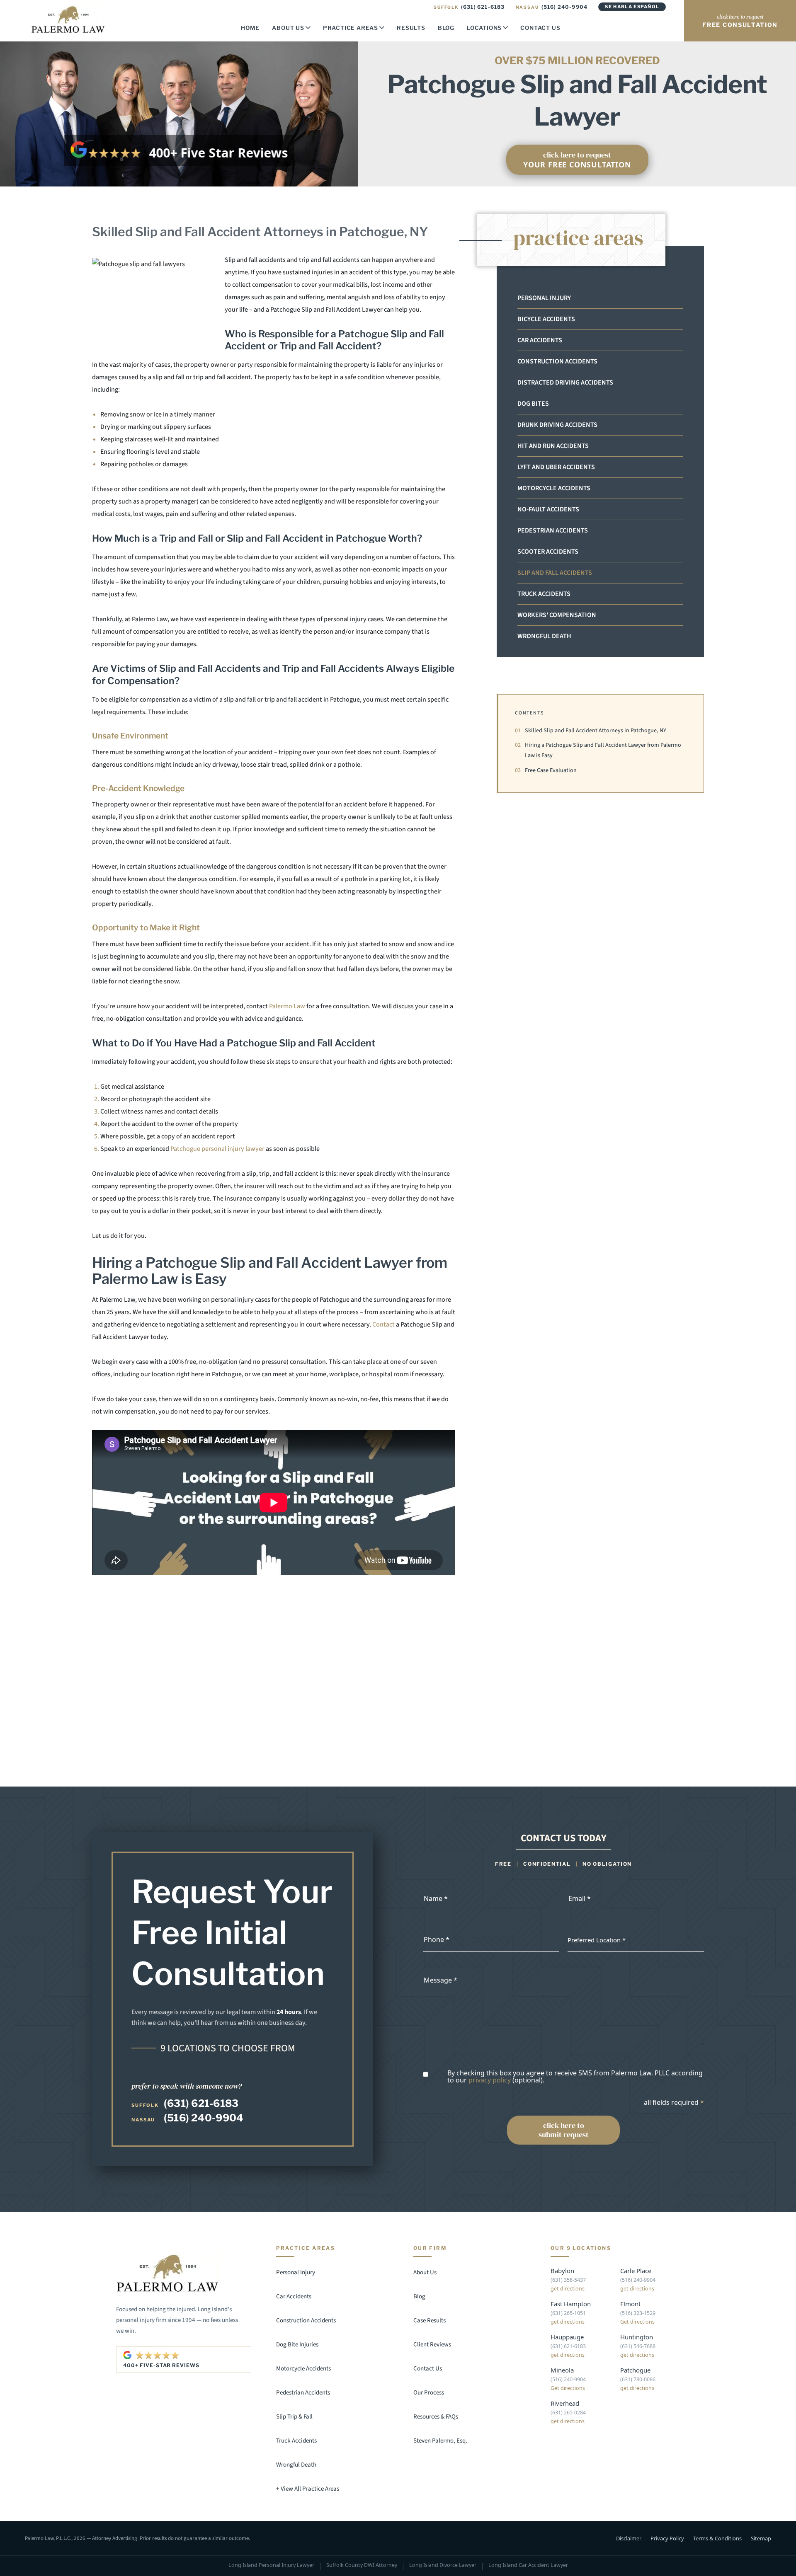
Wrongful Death (544, 636)
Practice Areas (351, 28)
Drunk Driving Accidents (557, 425)
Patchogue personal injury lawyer (217, 1149)
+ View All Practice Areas (308, 2489)
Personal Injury (544, 298)
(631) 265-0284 (568, 2413)
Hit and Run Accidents (553, 446)
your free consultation (577, 160)
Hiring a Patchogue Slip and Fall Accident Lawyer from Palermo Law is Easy (598, 750)
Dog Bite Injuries (297, 2345)
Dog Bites (533, 404)
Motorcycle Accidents (554, 488)
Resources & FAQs (436, 2417)
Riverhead (565, 2403)
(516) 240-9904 (552, 7)
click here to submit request (564, 2130)
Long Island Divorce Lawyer (443, 2565)
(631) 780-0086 (638, 2379)
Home (250, 28)
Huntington (637, 2337)
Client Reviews (432, 2345)
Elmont (630, 2304)
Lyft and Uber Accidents (556, 467)
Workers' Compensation (557, 615)
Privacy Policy (667, 2538)
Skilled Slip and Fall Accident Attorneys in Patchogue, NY (591, 731)
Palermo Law (287, 1006)
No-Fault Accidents (548, 509)
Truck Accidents (544, 594)
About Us (288, 28)
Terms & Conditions (717, 2538)
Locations (484, 28)
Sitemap (761, 2538)
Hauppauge (567, 2337)
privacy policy (490, 2080)
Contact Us (540, 28)
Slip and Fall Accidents (555, 573)
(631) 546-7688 (638, 2346)
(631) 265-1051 (568, 2313)
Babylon (562, 2271)
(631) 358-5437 (568, 2280)
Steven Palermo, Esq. (440, 2441)
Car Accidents (540, 340)
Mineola (562, 2370)
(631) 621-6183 (469, 7)
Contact (383, 1324)
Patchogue (635, 2370)
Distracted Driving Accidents (565, 383)
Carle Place (636, 2271)
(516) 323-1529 (638, 2313)
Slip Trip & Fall (294, 2417)
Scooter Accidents (548, 552)
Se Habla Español (632, 7)
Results (411, 28)
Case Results (430, 2321)
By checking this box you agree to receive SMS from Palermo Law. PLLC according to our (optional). (575, 2077)
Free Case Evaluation (546, 770)
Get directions (637, 2322)
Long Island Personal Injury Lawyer (271, 2565)
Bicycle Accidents (546, 319)
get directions (568, 2289)
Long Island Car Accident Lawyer (528, 2565)
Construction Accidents (557, 361)
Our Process (429, 2393)
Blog (446, 28)
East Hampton (571, 2304)
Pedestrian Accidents (553, 530)
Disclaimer (629, 2538)
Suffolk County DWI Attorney (362, 2565)
